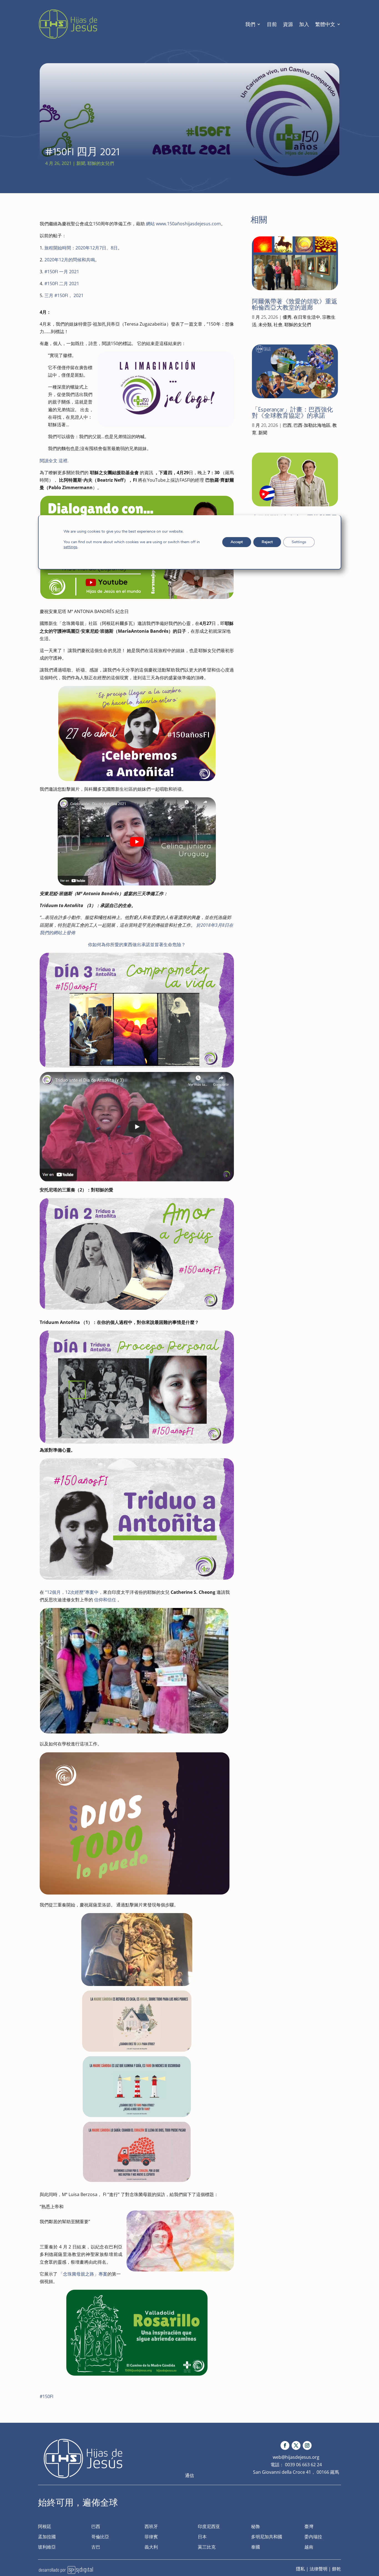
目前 (272, 24)
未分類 (265, 325)
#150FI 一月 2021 (62, 272)
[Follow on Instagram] (307, 2445)
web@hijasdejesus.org (296, 2457)
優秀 (287, 317)
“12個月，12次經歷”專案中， (74, 1592)
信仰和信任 (105, 1600)
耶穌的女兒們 (101, 163)
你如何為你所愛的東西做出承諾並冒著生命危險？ (137, 944)
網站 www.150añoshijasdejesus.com (183, 224)
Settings (299, 542)
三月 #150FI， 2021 (64, 295)
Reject (267, 542)
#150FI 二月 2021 (62, 284)
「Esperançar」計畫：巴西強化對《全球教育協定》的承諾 (292, 413)
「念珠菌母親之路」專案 (83, 2274)
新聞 (81, 163)
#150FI (46, 2396)
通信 (189, 2475)
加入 (304, 24)
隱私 (300, 2569)
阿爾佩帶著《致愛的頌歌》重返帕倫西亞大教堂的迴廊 (295, 304)
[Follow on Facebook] (285, 2445)
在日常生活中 (307, 317)
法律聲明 (319, 2569)
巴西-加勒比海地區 (312, 425)
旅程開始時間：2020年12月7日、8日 (81, 248)
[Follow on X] (296, 2445)
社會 (278, 325)
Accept (236, 542)
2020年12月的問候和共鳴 (70, 260)
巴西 (287, 425)
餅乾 (337, 2569)
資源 (288, 24)
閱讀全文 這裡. (54, 461)
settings (70, 547)
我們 (250, 24)
